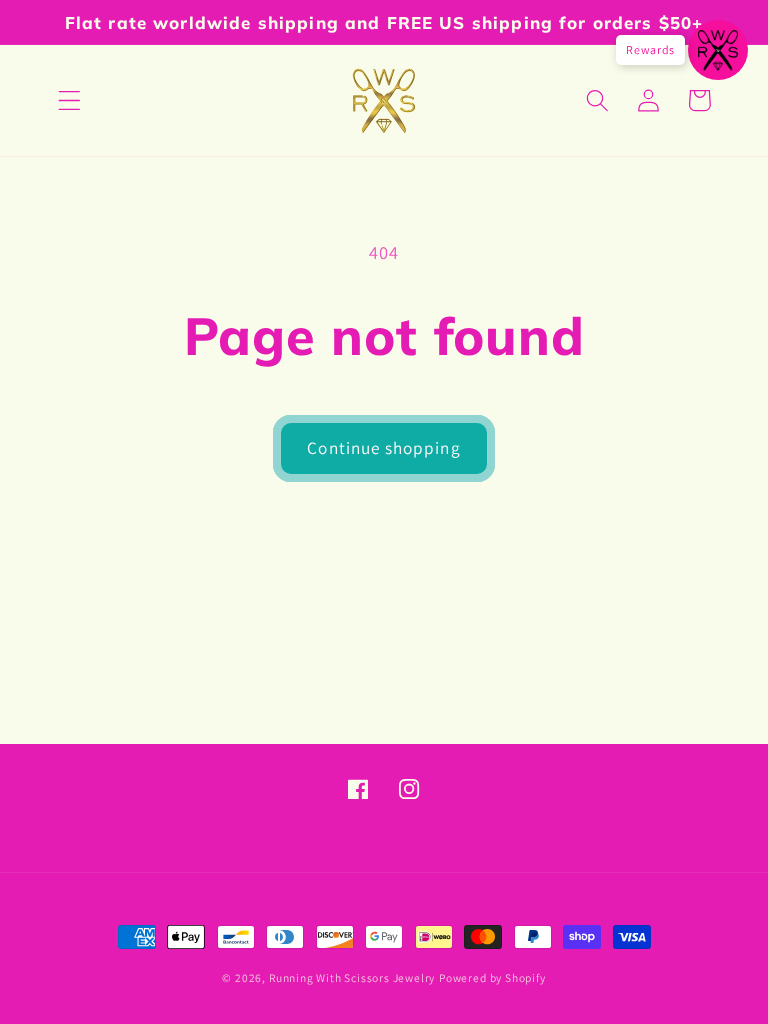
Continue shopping (384, 447)
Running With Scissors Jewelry (352, 977)
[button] (69, 100)
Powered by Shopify (492, 977)
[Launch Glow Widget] (718, 50)
